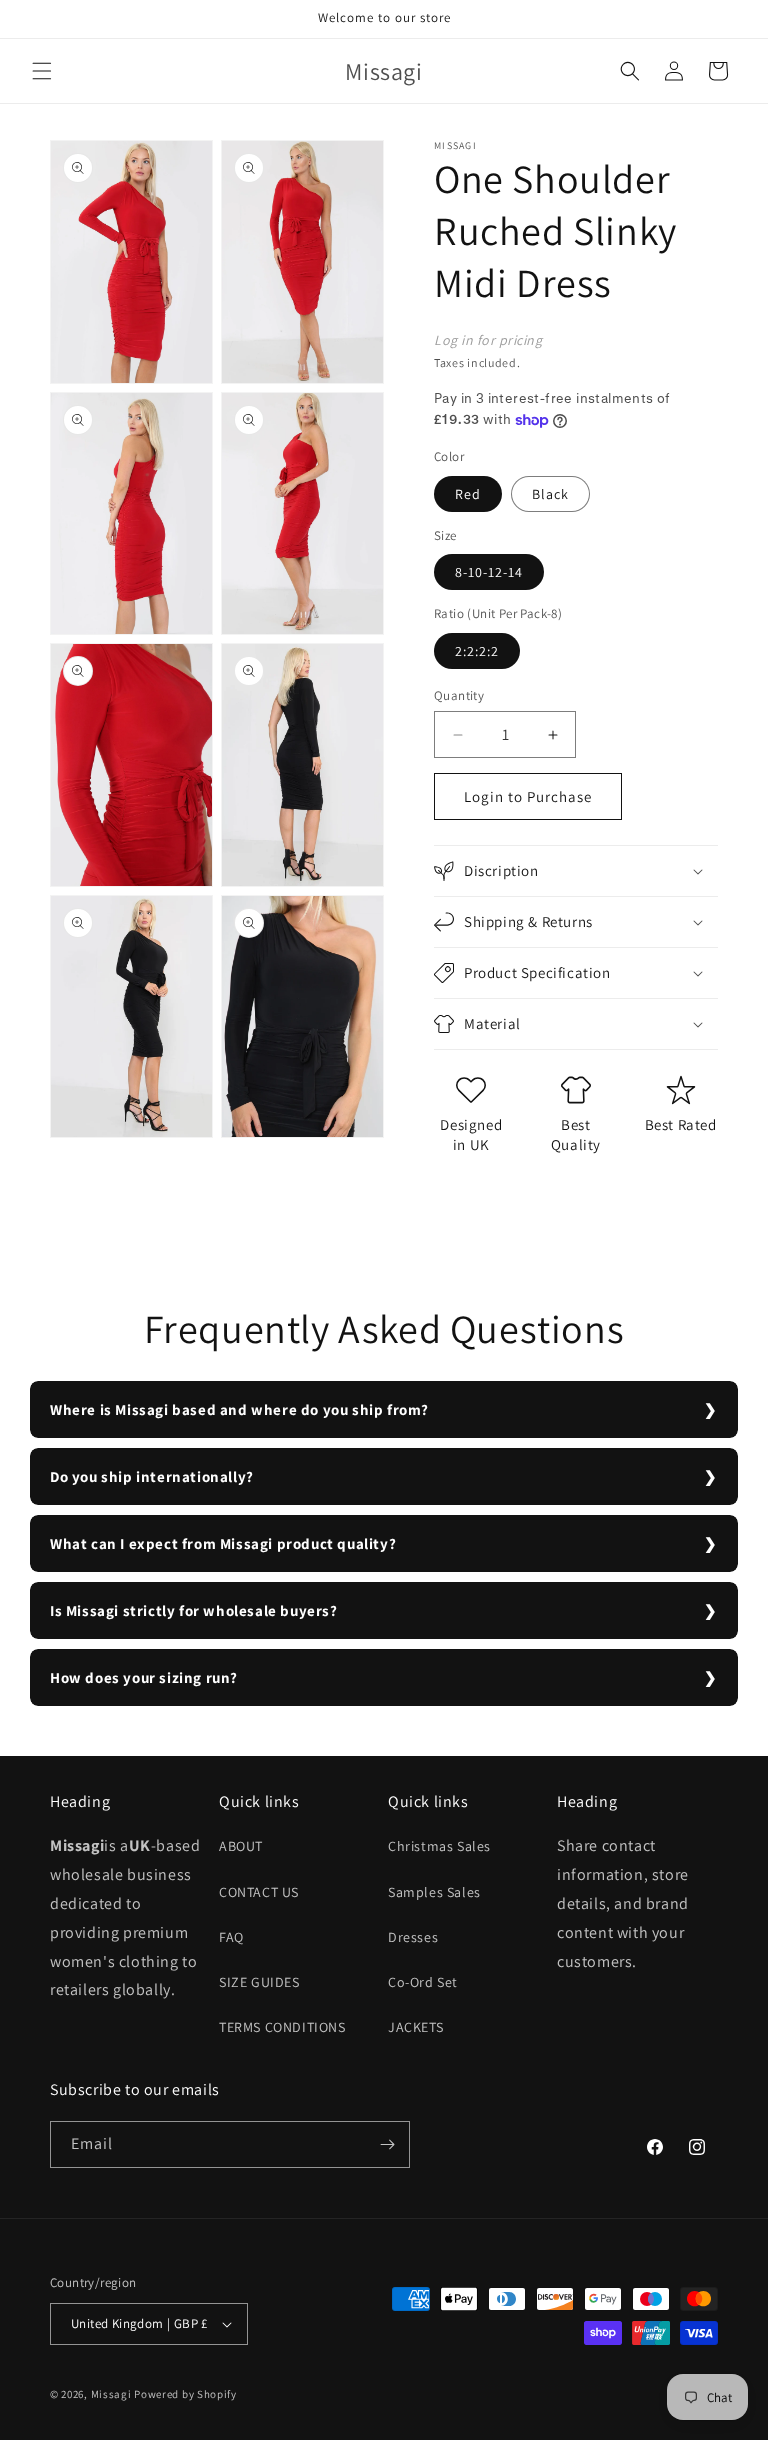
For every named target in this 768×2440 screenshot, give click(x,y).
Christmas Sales (439, 1846)
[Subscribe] (387, 2144)
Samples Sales (434, 1892)
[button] (42, 71)
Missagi (111, 2394)
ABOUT (241, 1846)
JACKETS (415, 2027)
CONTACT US (259, 1892)
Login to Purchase (528, 796)
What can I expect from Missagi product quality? (223, 1543)
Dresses (413, 1937)
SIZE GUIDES (259, 1982)
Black (550, 494)
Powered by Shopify (185, 2394)
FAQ (231, 1937)
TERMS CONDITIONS (282, 2027)
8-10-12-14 (489, 572)
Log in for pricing (488, 340)
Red (468, 494)
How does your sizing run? (144, 1677)
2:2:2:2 (477, 651)
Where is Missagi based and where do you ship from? (239, 1409)
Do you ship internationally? (152, 1476)
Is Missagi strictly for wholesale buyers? (194, 1610)
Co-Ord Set (423, 1982)
